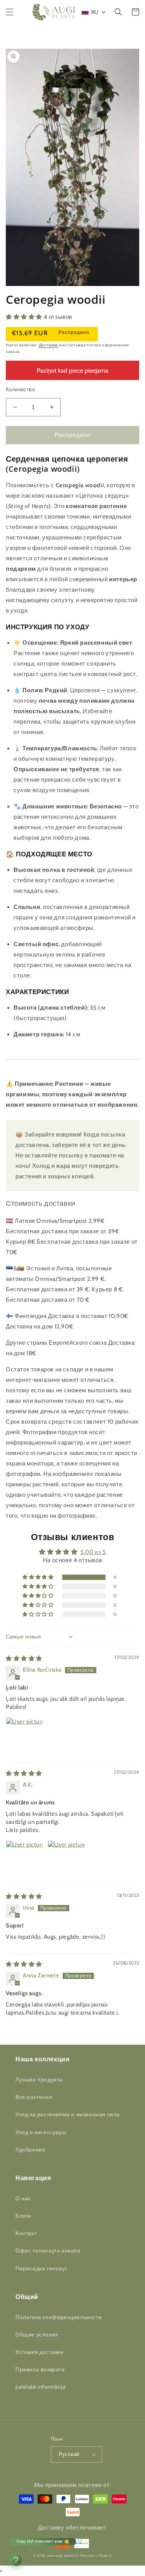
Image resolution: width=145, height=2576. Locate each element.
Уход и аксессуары (41, 2132)
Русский (69, 2454)
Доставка (49, 345)
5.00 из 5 (93, 1552)
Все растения (34, 2097)
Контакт (26, 2233)
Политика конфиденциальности (59, 2317)
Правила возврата (40, 2369)
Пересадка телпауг (41, 2268)
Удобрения (30, 2150)
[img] (24, 1659)
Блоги (23, 2216)
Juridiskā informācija (41, 2387)
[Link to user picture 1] (24, 1736)
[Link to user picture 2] (66, 1859)
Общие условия (37, 2335)
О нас (23, 2198)
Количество (20, 389)
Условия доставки (40, 2352)
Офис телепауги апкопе (48, 2251)
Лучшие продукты (39, 2080)
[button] (10, 12)
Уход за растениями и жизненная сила (68, 2114)
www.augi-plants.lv (63, 2555)
